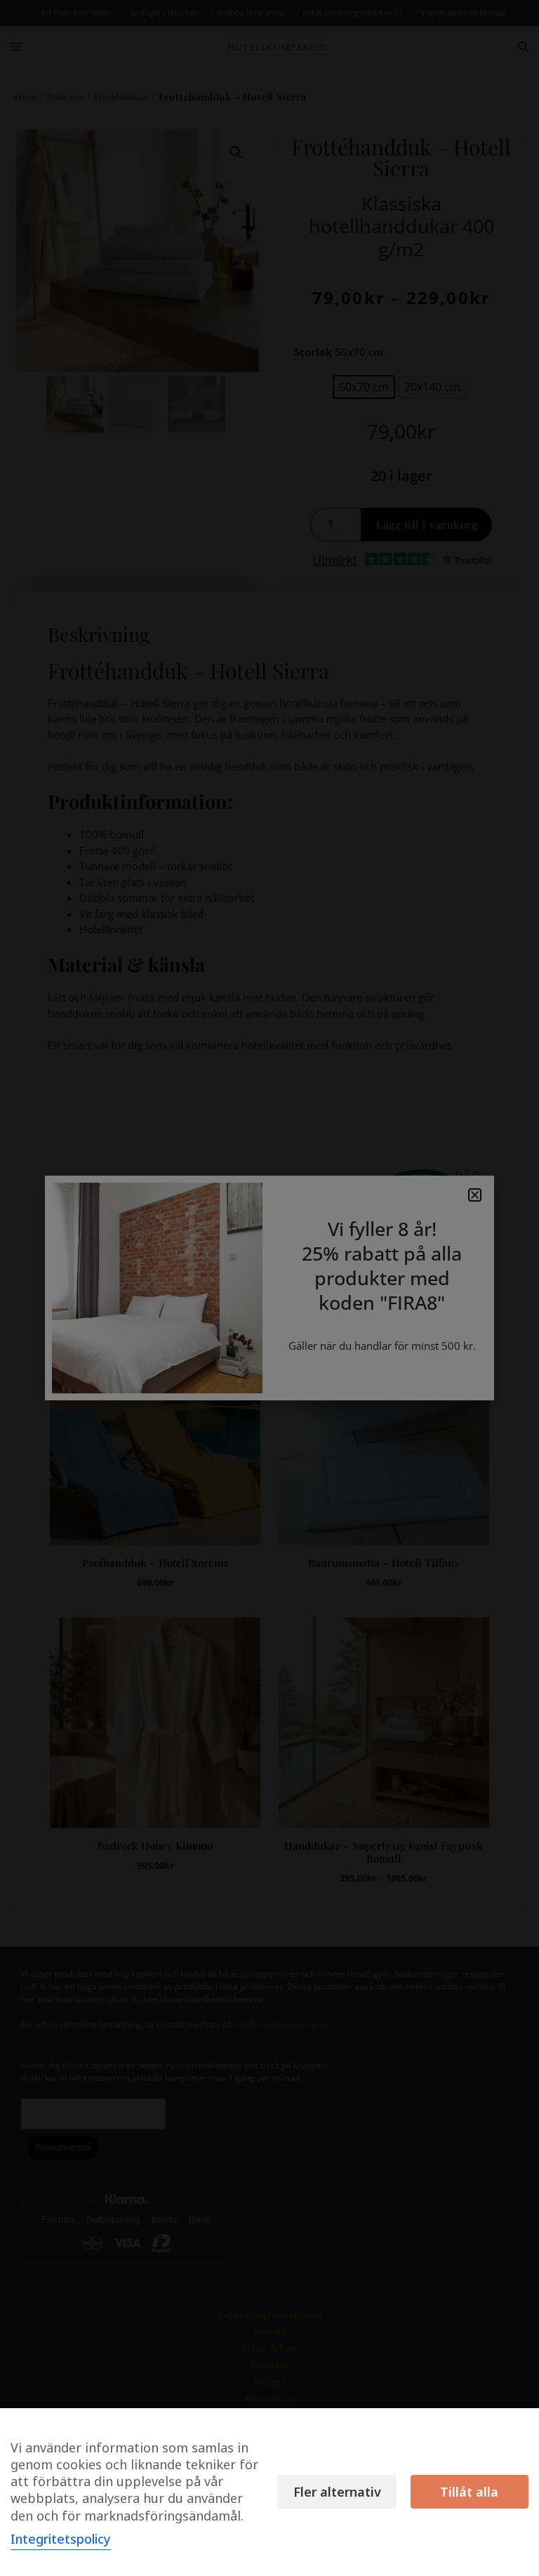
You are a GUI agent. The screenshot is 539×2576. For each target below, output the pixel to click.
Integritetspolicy (61, 2539)
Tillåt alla (469, 2492)
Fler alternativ (337, 2492)
